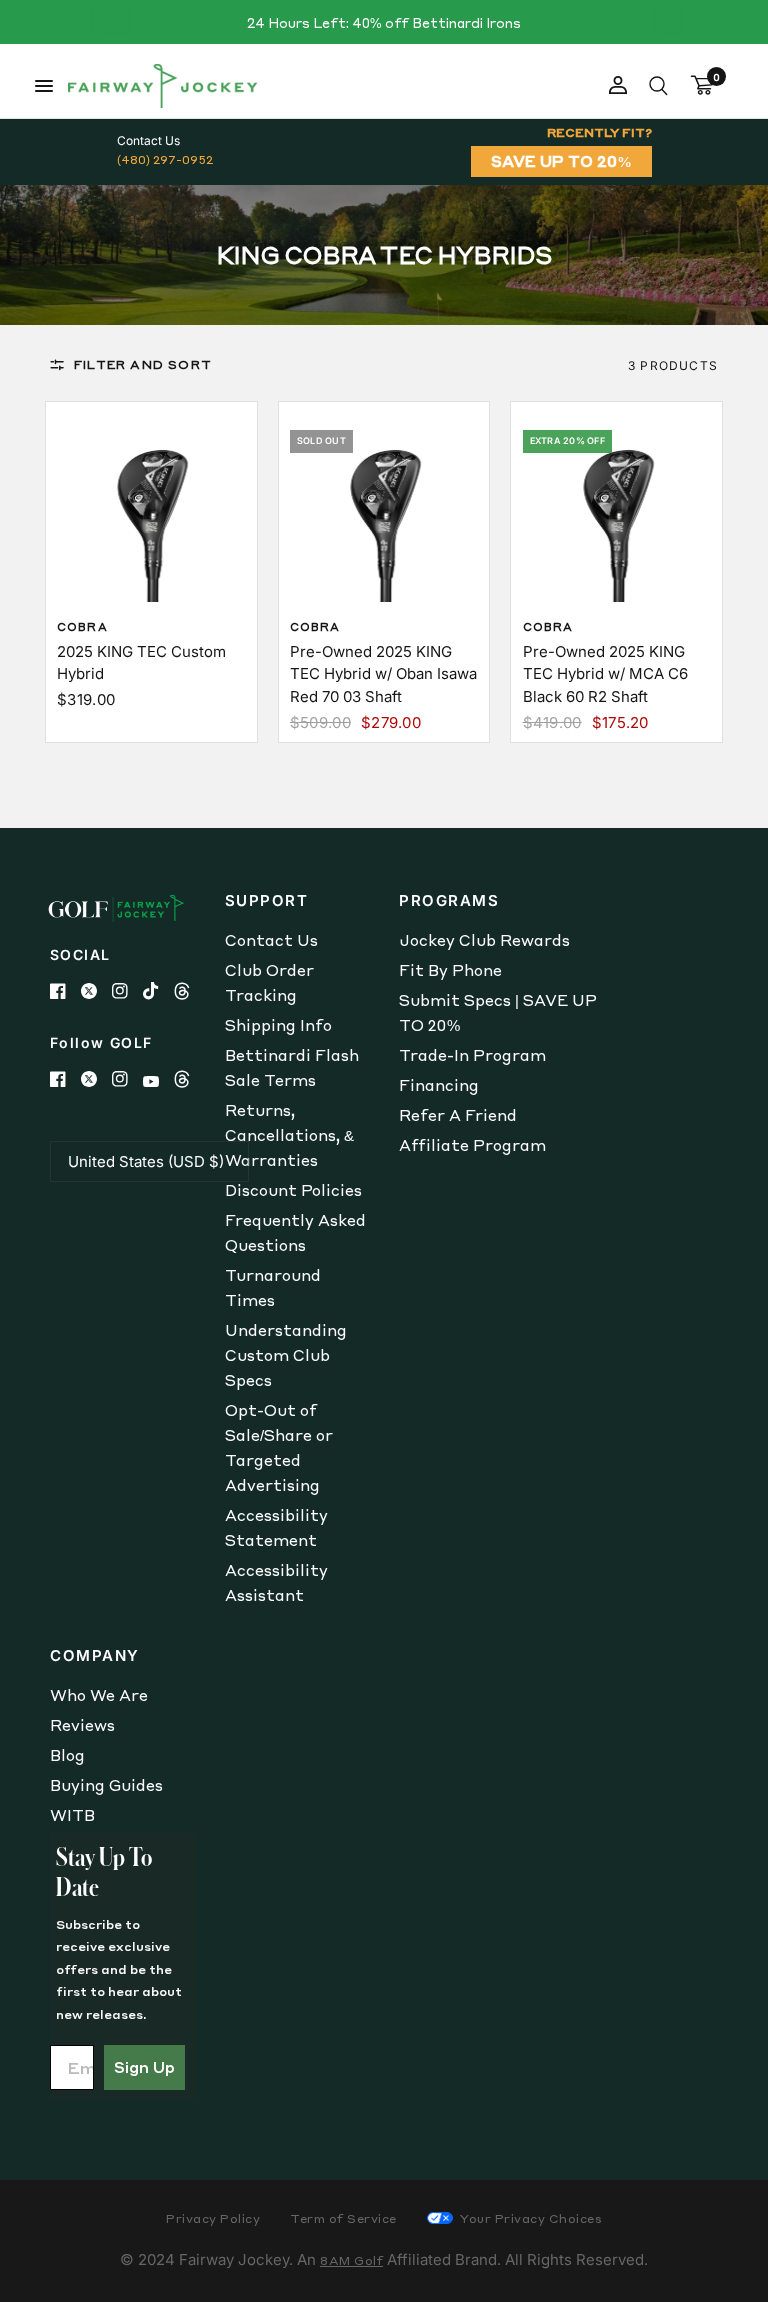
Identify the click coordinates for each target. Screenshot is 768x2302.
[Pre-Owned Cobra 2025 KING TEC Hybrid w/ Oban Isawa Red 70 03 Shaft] (384, 508)
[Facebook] (65, 991)
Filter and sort (143, 364)
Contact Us (271, 940)
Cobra (82, 627)
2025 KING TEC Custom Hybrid (141, 663)
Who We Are (99, 1695)
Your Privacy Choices (530, 2218)
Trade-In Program (472, 1055)
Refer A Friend (458, 1115)
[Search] (658, 86)
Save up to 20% (561, 161)
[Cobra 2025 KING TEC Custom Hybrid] (151, 508)
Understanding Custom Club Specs (286, 1355)
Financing (439, 1085)
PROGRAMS (449, 900)
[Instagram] (127, 991)
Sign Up (144, 2067)
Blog (67, 1755)
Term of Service (343, 2218)
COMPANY (95, 1655)
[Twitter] (96, 991)
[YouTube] (158, 1081)
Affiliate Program (472, 1145)
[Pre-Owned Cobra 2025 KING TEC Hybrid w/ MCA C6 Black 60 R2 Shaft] (617, 508)
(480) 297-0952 (165, 159)
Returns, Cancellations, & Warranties (289, 1135)
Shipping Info (278, 1025)
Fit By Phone (450, 970)
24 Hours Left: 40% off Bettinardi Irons (384, 22)
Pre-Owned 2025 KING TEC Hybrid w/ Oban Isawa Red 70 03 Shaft (383, 674)
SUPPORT (267, 900)
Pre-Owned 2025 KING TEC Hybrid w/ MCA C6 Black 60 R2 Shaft (605, 674)
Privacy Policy (213, 2218)
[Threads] (189, 991)
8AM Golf (351, 2260)
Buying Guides (106, 1785)
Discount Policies (293, 1190)
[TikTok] (158, 991)
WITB (72, 1815)
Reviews (82, 1725)
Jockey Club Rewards (484, 940)
